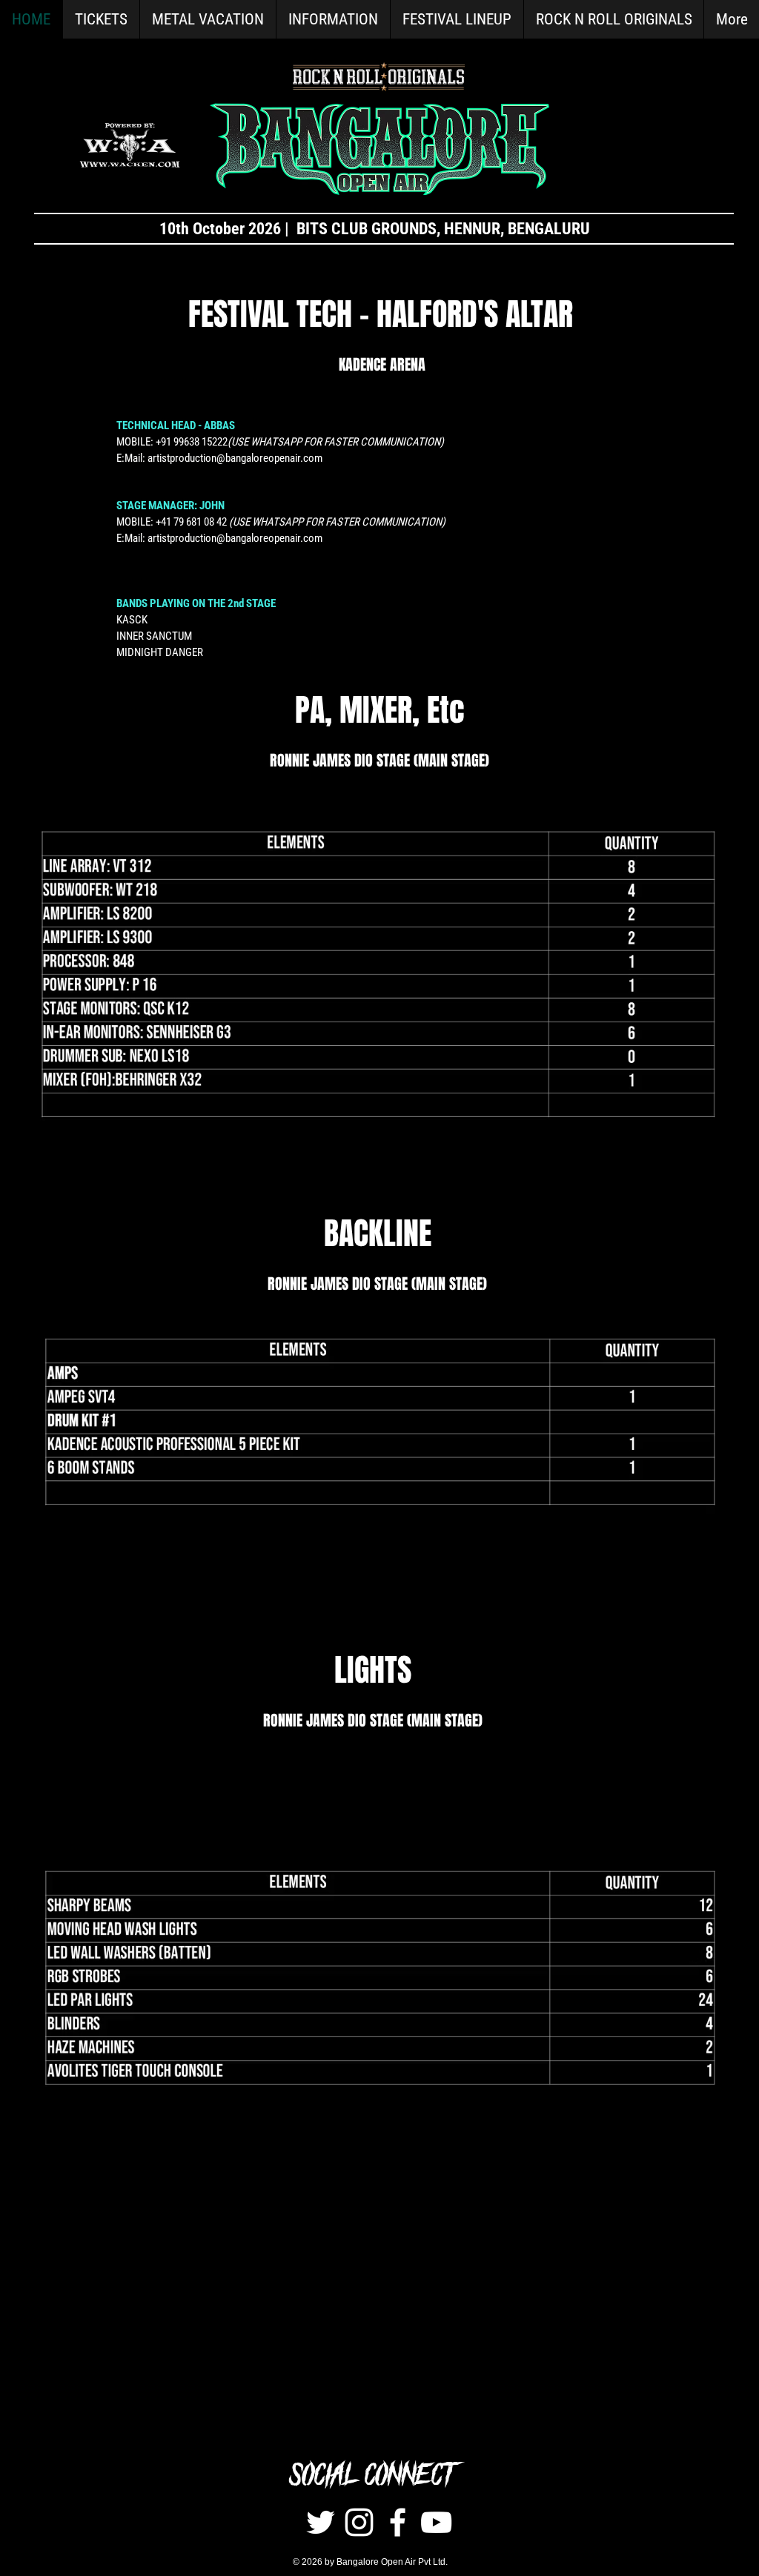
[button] (333, 19)
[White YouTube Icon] (436, 2522)
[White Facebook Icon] (398, 2522)
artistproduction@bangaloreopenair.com (235, 458)
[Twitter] (321, 2522)
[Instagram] (359, 2522)
